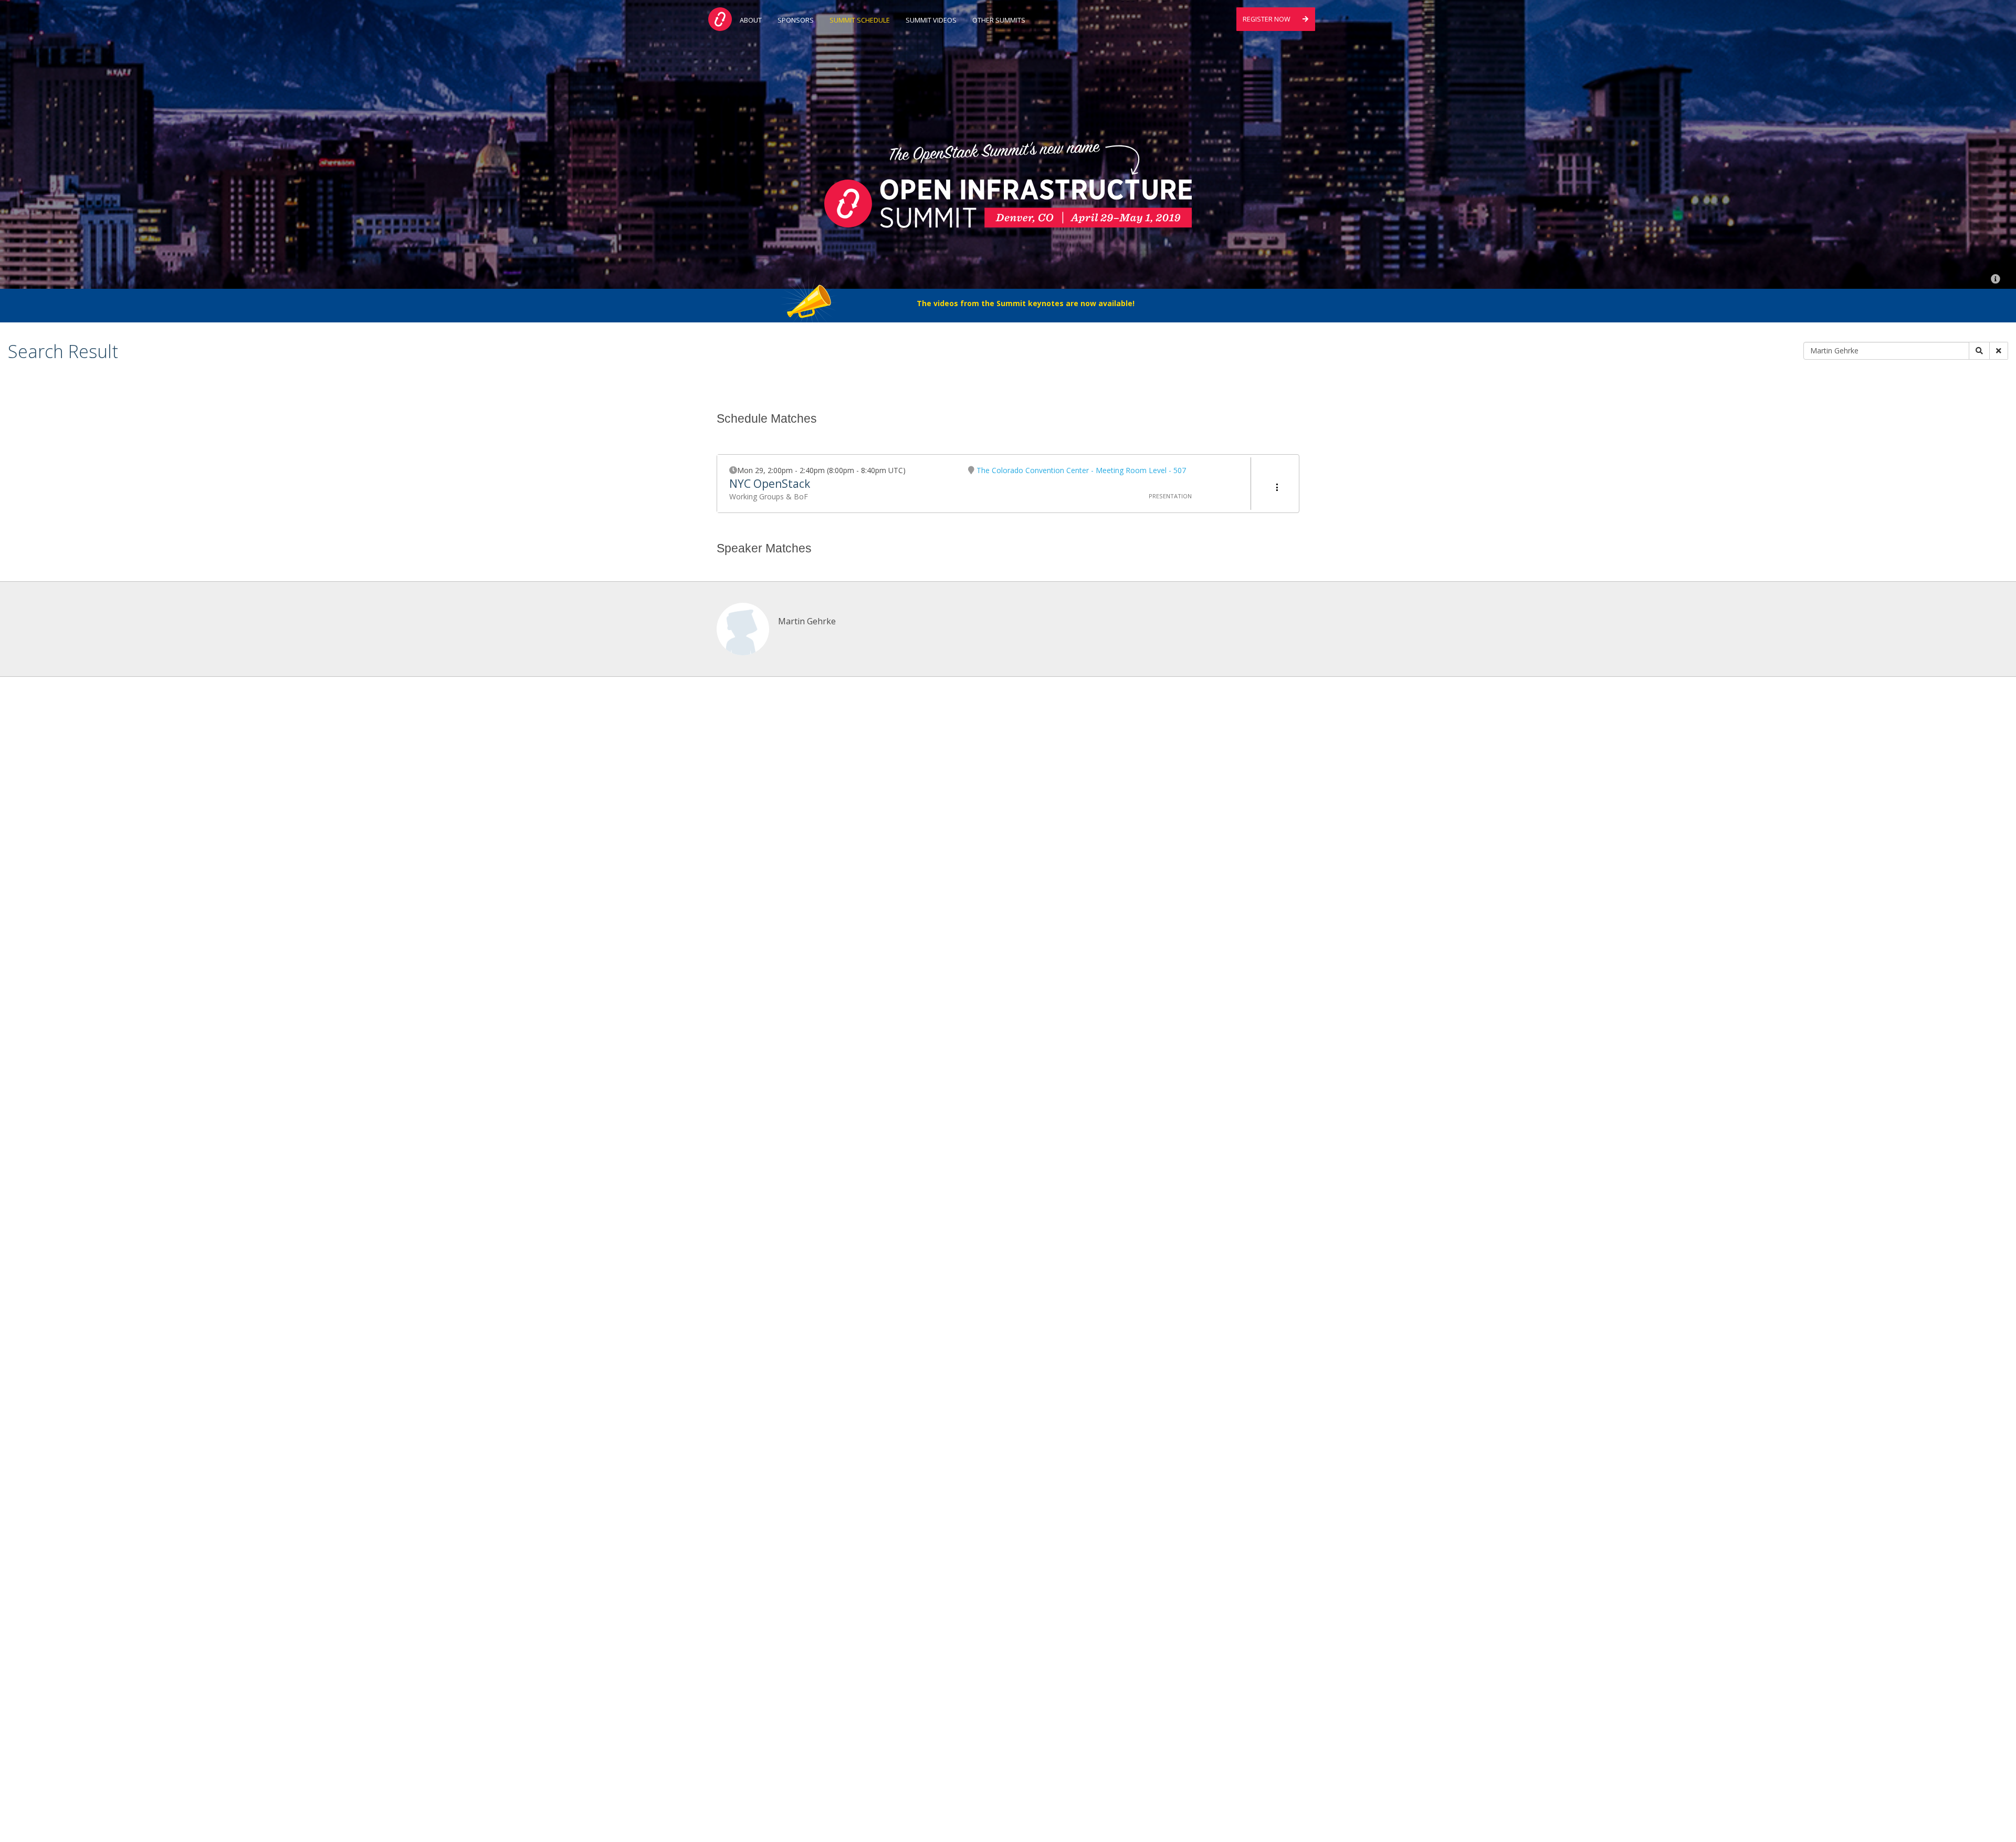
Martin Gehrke (807, 621)
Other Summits (999, 20)
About (751, 20)
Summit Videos (931, 20)
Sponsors (796, 20)
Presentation (1170, 496)
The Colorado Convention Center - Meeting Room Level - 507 (1081, 470)
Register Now (1267, 19)
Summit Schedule (860, 20)
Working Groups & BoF (769, 496)
